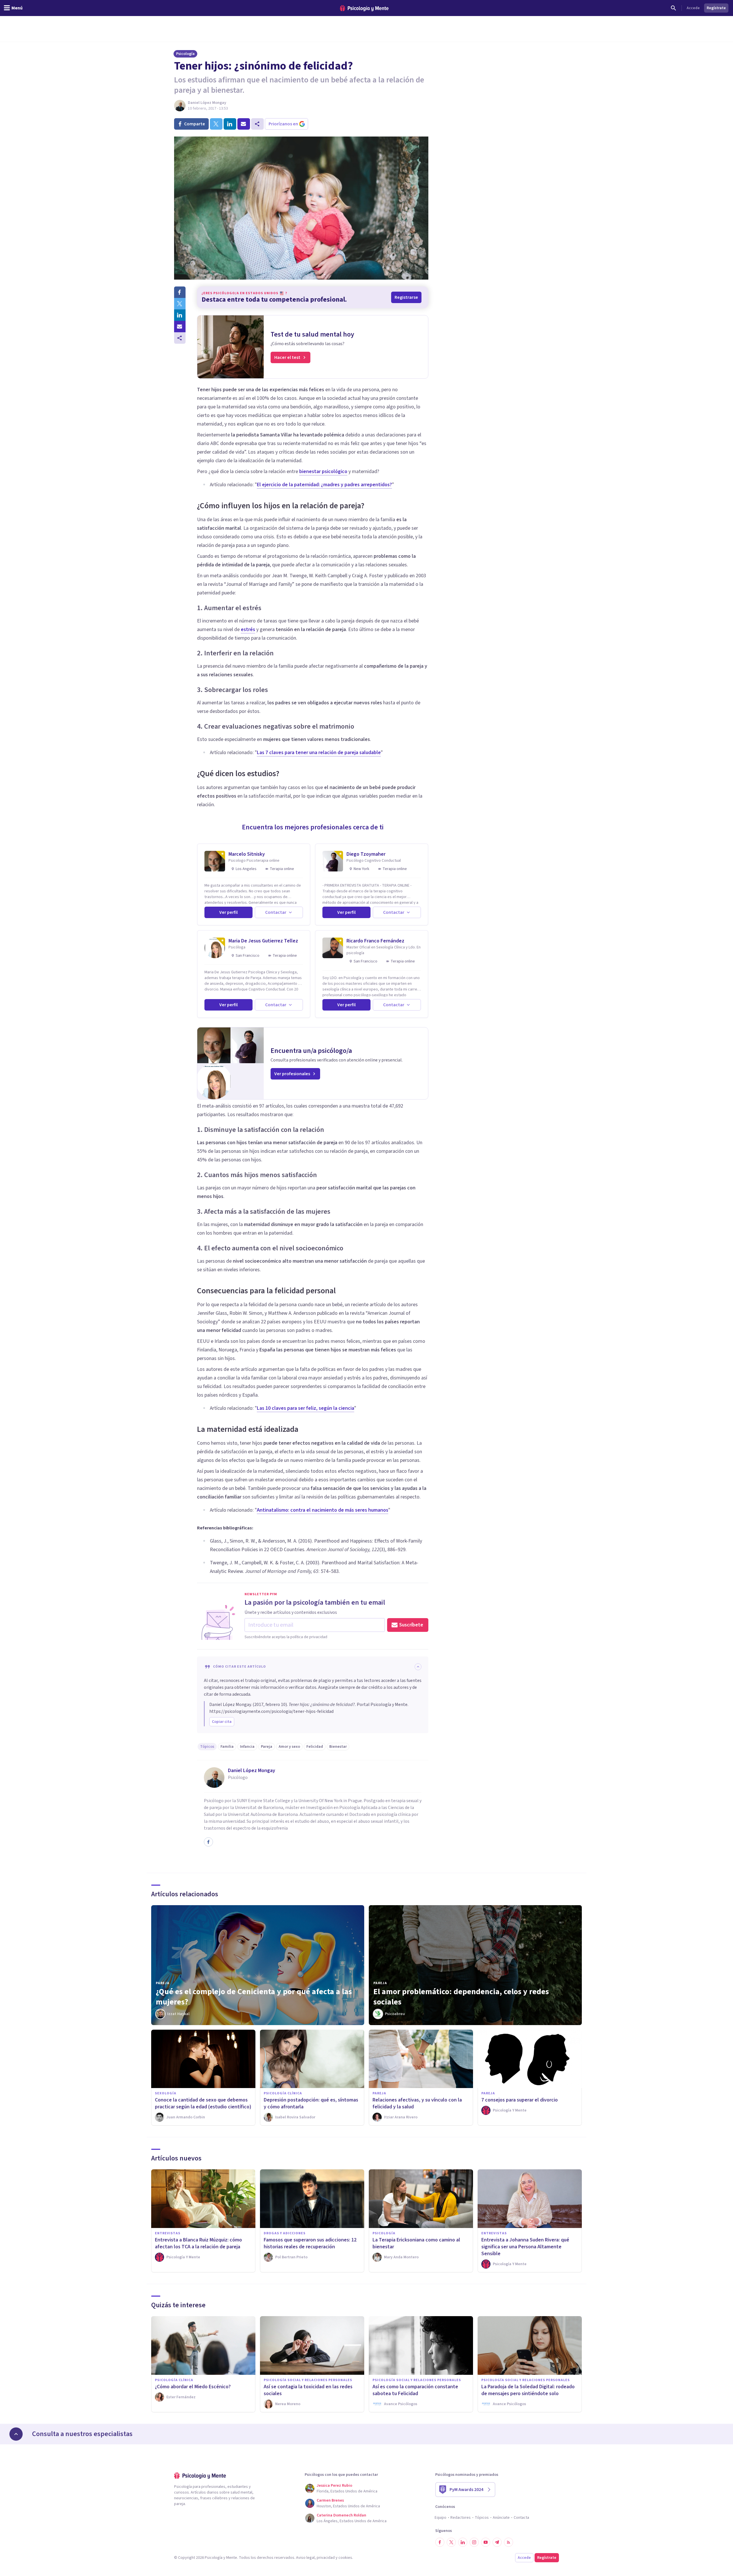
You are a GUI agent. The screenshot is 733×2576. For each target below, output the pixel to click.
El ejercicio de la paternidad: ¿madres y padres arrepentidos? (324, 485)
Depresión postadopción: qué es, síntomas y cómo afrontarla (311, 2103)
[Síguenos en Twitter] (451, 2542)
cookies (345, 2558)
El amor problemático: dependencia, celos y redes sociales (461, 1997)
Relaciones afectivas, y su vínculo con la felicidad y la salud (417, 2103)
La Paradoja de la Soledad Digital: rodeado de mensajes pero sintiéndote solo (528, 2390)
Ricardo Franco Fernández (375, 941)
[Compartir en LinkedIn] (180, 315)
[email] (244, 124)
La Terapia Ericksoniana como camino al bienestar (416, 2243)
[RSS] (509, 2542)
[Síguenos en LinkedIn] (463, 2542)
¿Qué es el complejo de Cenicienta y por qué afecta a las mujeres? (254, 1997)
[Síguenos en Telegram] (497, 2542)
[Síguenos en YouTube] (486, 2542)
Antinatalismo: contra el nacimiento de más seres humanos (323, 1510)
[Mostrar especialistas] (16, 2434)
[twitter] (216, 124)
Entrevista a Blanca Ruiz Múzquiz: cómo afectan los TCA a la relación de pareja (198, 2243)
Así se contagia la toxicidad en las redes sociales (308, 2390)
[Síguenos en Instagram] (474, 2542)
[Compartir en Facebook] (180, 292)
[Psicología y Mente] (364, 8)
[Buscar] (673, 8)
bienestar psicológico (323, 471)
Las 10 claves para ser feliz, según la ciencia (306, 1408)
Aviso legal (305, 2558)
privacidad (326, 2558)
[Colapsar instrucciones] (418, 1667)
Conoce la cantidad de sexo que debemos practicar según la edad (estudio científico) (203, 2103)
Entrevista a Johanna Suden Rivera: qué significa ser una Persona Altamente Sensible (525, 2247)
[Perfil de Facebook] (208, 1842)
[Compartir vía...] (180, 338)
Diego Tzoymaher (366, 854)
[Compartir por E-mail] (180, 327)
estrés (248, 629)
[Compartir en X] (180, 304)
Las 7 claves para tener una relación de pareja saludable (319, 753)
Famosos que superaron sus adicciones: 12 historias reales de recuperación (310, 2243)
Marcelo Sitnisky (247, 854)
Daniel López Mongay (207, 103)
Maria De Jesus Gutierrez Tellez (263, 941)
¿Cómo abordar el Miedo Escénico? (193, 2387)
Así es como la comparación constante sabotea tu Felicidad (415, 2390)
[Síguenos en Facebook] (440, 2542)
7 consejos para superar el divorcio (520, 2100)
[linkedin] (230, 124)
